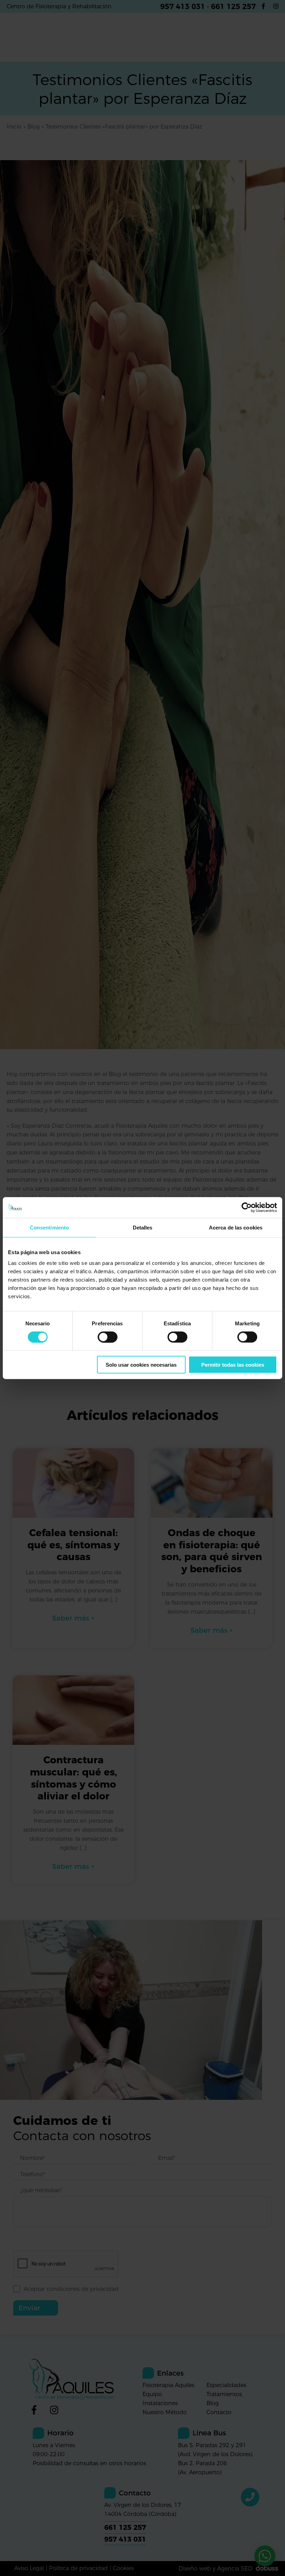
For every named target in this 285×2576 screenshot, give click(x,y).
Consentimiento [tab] (49, 1227)
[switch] (108, 1337)
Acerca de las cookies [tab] (236, 1227)
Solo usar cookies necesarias (141, 1365)
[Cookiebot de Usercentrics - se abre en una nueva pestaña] (247, 1207)
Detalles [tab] (143, 1227)
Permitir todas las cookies (233, 1365)
